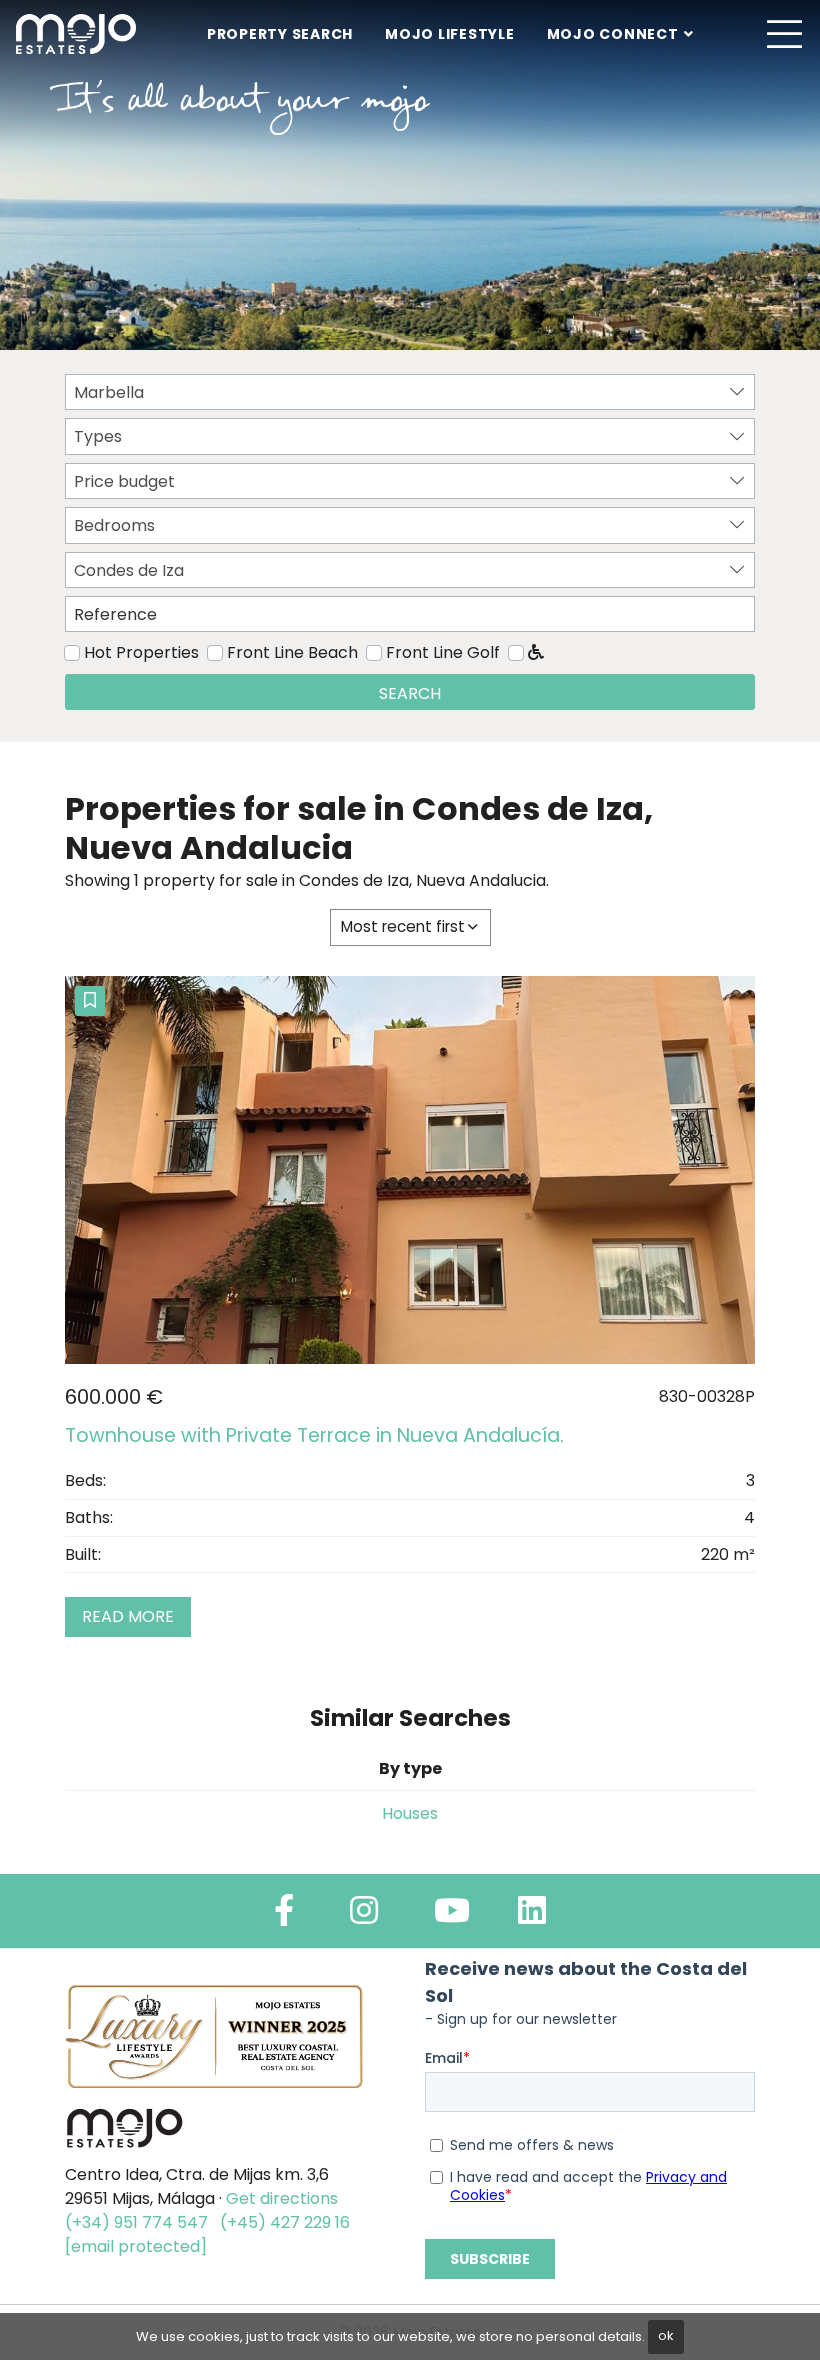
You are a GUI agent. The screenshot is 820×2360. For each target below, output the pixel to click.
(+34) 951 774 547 (136, 2222)
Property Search (280, 34)
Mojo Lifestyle (450, 34)
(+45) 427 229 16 (285, 2222)
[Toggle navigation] (784, 34)
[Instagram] (364, 1916)
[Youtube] (452, 1916)
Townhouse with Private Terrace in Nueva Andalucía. (314, 1435)
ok (666, 2335)
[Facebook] (284, 1916)
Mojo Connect (613, 34)
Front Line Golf (443, 652)
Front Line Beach (292, 652)
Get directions (282, 2198)
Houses (410, 1813)
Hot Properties (141, 652)
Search (410, 693)
